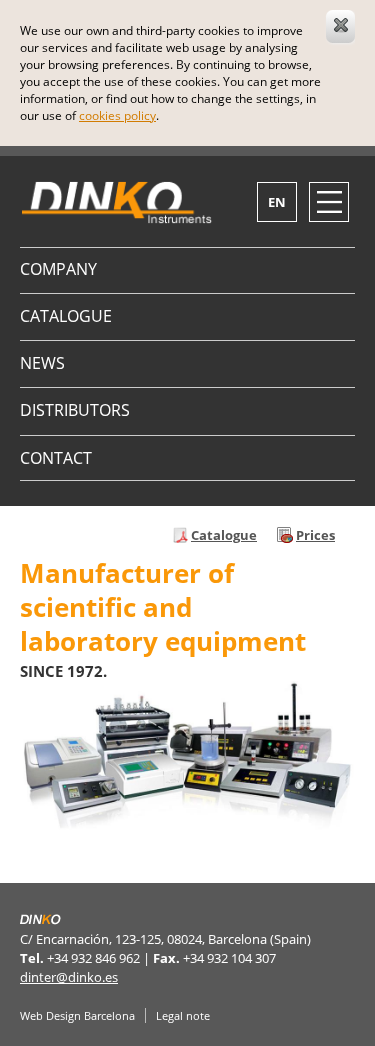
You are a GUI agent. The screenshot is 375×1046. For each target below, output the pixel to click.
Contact (56, 458)
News (42, 363)
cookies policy (117, 115)
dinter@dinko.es (69, 977)
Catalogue (66, 316)
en (277, 202)
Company (58, 269)
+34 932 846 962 (93, 958)
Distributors (75, 410)
